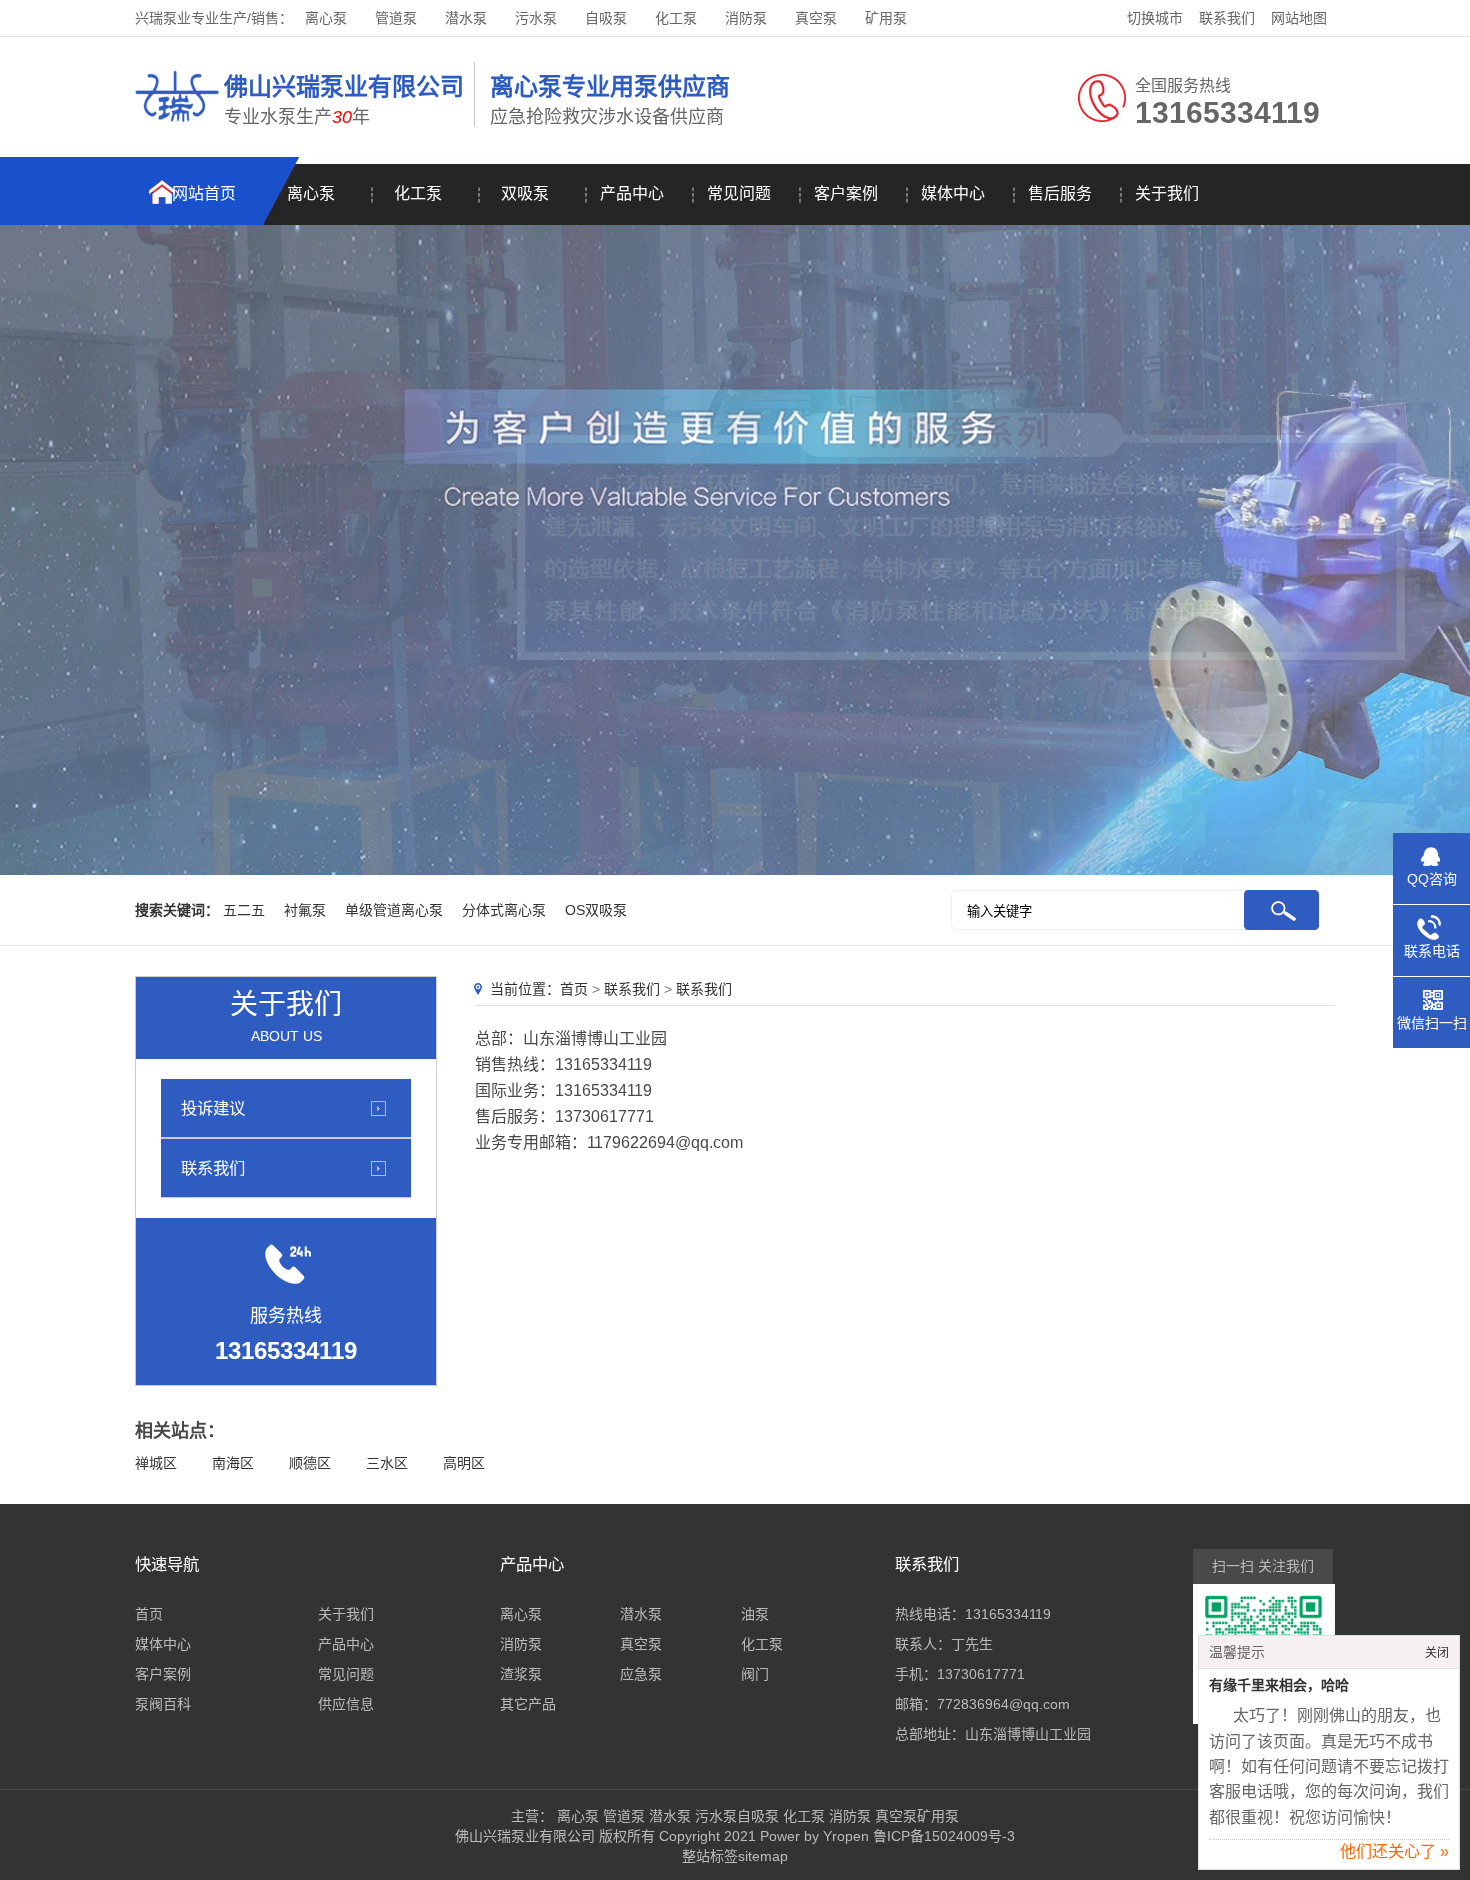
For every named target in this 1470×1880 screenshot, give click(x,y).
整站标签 (710, 1856)
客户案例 (846, 193)
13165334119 (1008, 1614)
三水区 (387, 1463)
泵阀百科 (163, 1704)
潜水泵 (466, 18)
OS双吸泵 (596, 910)
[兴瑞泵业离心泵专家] (177, 125)
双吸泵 (525, 193)
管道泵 (396, 18)
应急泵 (641, 1674)
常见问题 (739, 193)
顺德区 (310, 1463)
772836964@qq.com (1003, 1704)
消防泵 (746, 18)
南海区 (233, 1463)
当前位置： (525, 989)
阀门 (755, 1674)
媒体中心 (953, 193)
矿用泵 (886, 18)
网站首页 (204, 193)
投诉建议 (213, 1108)
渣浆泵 (521, 1674)
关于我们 (1167, 193)
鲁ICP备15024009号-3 (942, 1836)
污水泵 (536, 18)
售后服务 (1060, 193)
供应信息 (346, 1704)
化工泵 (676, 18)
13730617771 (981, 1674)
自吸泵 (606, 18)
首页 (574, 989)
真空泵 (816, 18)
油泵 (755, 1614)
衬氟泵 (305, 910)
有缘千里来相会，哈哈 (1279, 1685)
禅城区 (156, 1463)
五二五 (244, 910)
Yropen (846, 1836)
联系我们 (1227, 18)
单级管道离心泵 (394, 910)
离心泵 (326, 18)
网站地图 (1299, 18)
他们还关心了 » (1394, 1851)
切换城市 (1155, 18)
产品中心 (632, 193)
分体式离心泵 (504, 910)
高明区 (464, 1463)
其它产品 (528, 1704)
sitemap (763, 1856)
